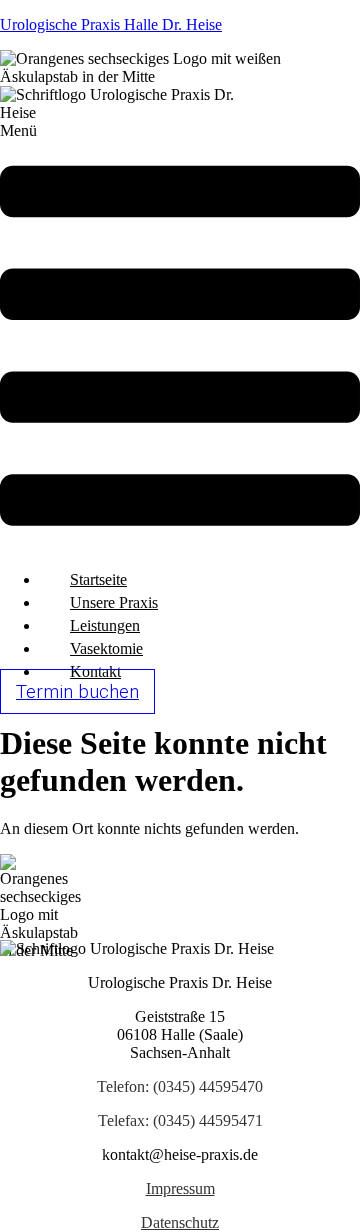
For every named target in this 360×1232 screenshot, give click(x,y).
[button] (180, 338)
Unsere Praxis (114, 602)
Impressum (180, 1188)
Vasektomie (106, 648)
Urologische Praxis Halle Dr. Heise (111, 24)
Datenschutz (180, 1222)
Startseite (98, 579)
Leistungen (105, 625)
